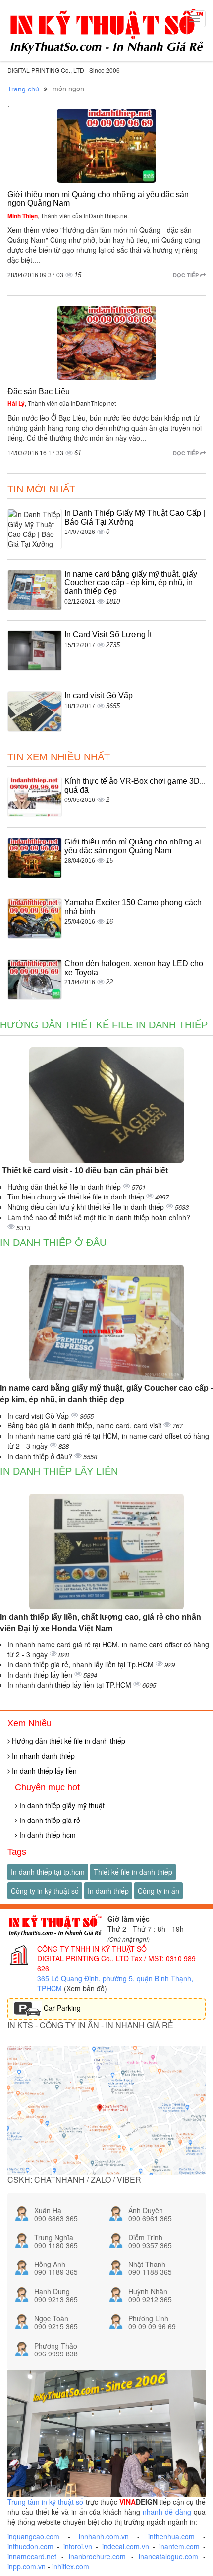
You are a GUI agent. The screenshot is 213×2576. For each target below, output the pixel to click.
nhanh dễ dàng (167, 2512)
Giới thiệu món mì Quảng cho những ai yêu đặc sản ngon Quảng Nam (133, 846)
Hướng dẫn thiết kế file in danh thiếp (104, 1025)
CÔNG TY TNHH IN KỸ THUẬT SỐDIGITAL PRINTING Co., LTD (92, 1954)
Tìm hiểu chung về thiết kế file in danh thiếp (77, 1197)
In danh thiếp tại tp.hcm (48, 1872)
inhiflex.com (71, 2566)
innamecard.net (32, 2556)
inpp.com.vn (27, 2566)
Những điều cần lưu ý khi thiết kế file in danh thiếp (87, 1207)
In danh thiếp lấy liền (59, 1471)
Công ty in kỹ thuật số (45, 1891)
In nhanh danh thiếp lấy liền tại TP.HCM (70, 1685)
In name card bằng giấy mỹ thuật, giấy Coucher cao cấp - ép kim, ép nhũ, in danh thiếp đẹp (131, 582)
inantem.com (179, 2546)
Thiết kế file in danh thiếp (133, 1872)
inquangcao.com (33, 2536)
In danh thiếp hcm (47, 1835)
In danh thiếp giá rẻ (49, 1820)
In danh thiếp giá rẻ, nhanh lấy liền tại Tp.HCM (81, 1664)
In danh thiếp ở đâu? (41, 1456)
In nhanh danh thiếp (42, 1756)
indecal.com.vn (126, 2546)
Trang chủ (23, 89)
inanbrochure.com (97, 2556)
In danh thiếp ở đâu (53, 1243)
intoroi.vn (78, 2546)
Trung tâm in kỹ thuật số (45, 2502)
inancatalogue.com (168, 2556)
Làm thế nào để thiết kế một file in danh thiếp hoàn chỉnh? (99, 1217)
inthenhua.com (171, 2536)
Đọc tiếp (186, 275)
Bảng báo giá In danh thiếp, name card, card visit (85, 1425)
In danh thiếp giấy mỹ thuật (61, 1805)
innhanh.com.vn (104, 2536)
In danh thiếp (108, 1891)
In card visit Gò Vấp (99, 695)
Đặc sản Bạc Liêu (39, 391)
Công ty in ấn (159, 1891)
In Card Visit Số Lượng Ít (108, 635)
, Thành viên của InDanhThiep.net (68, 215)
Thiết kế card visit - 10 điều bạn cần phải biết (84, 1171)
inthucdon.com (30, 2546)
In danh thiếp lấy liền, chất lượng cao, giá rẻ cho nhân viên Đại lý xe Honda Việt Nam (101, 1623)
